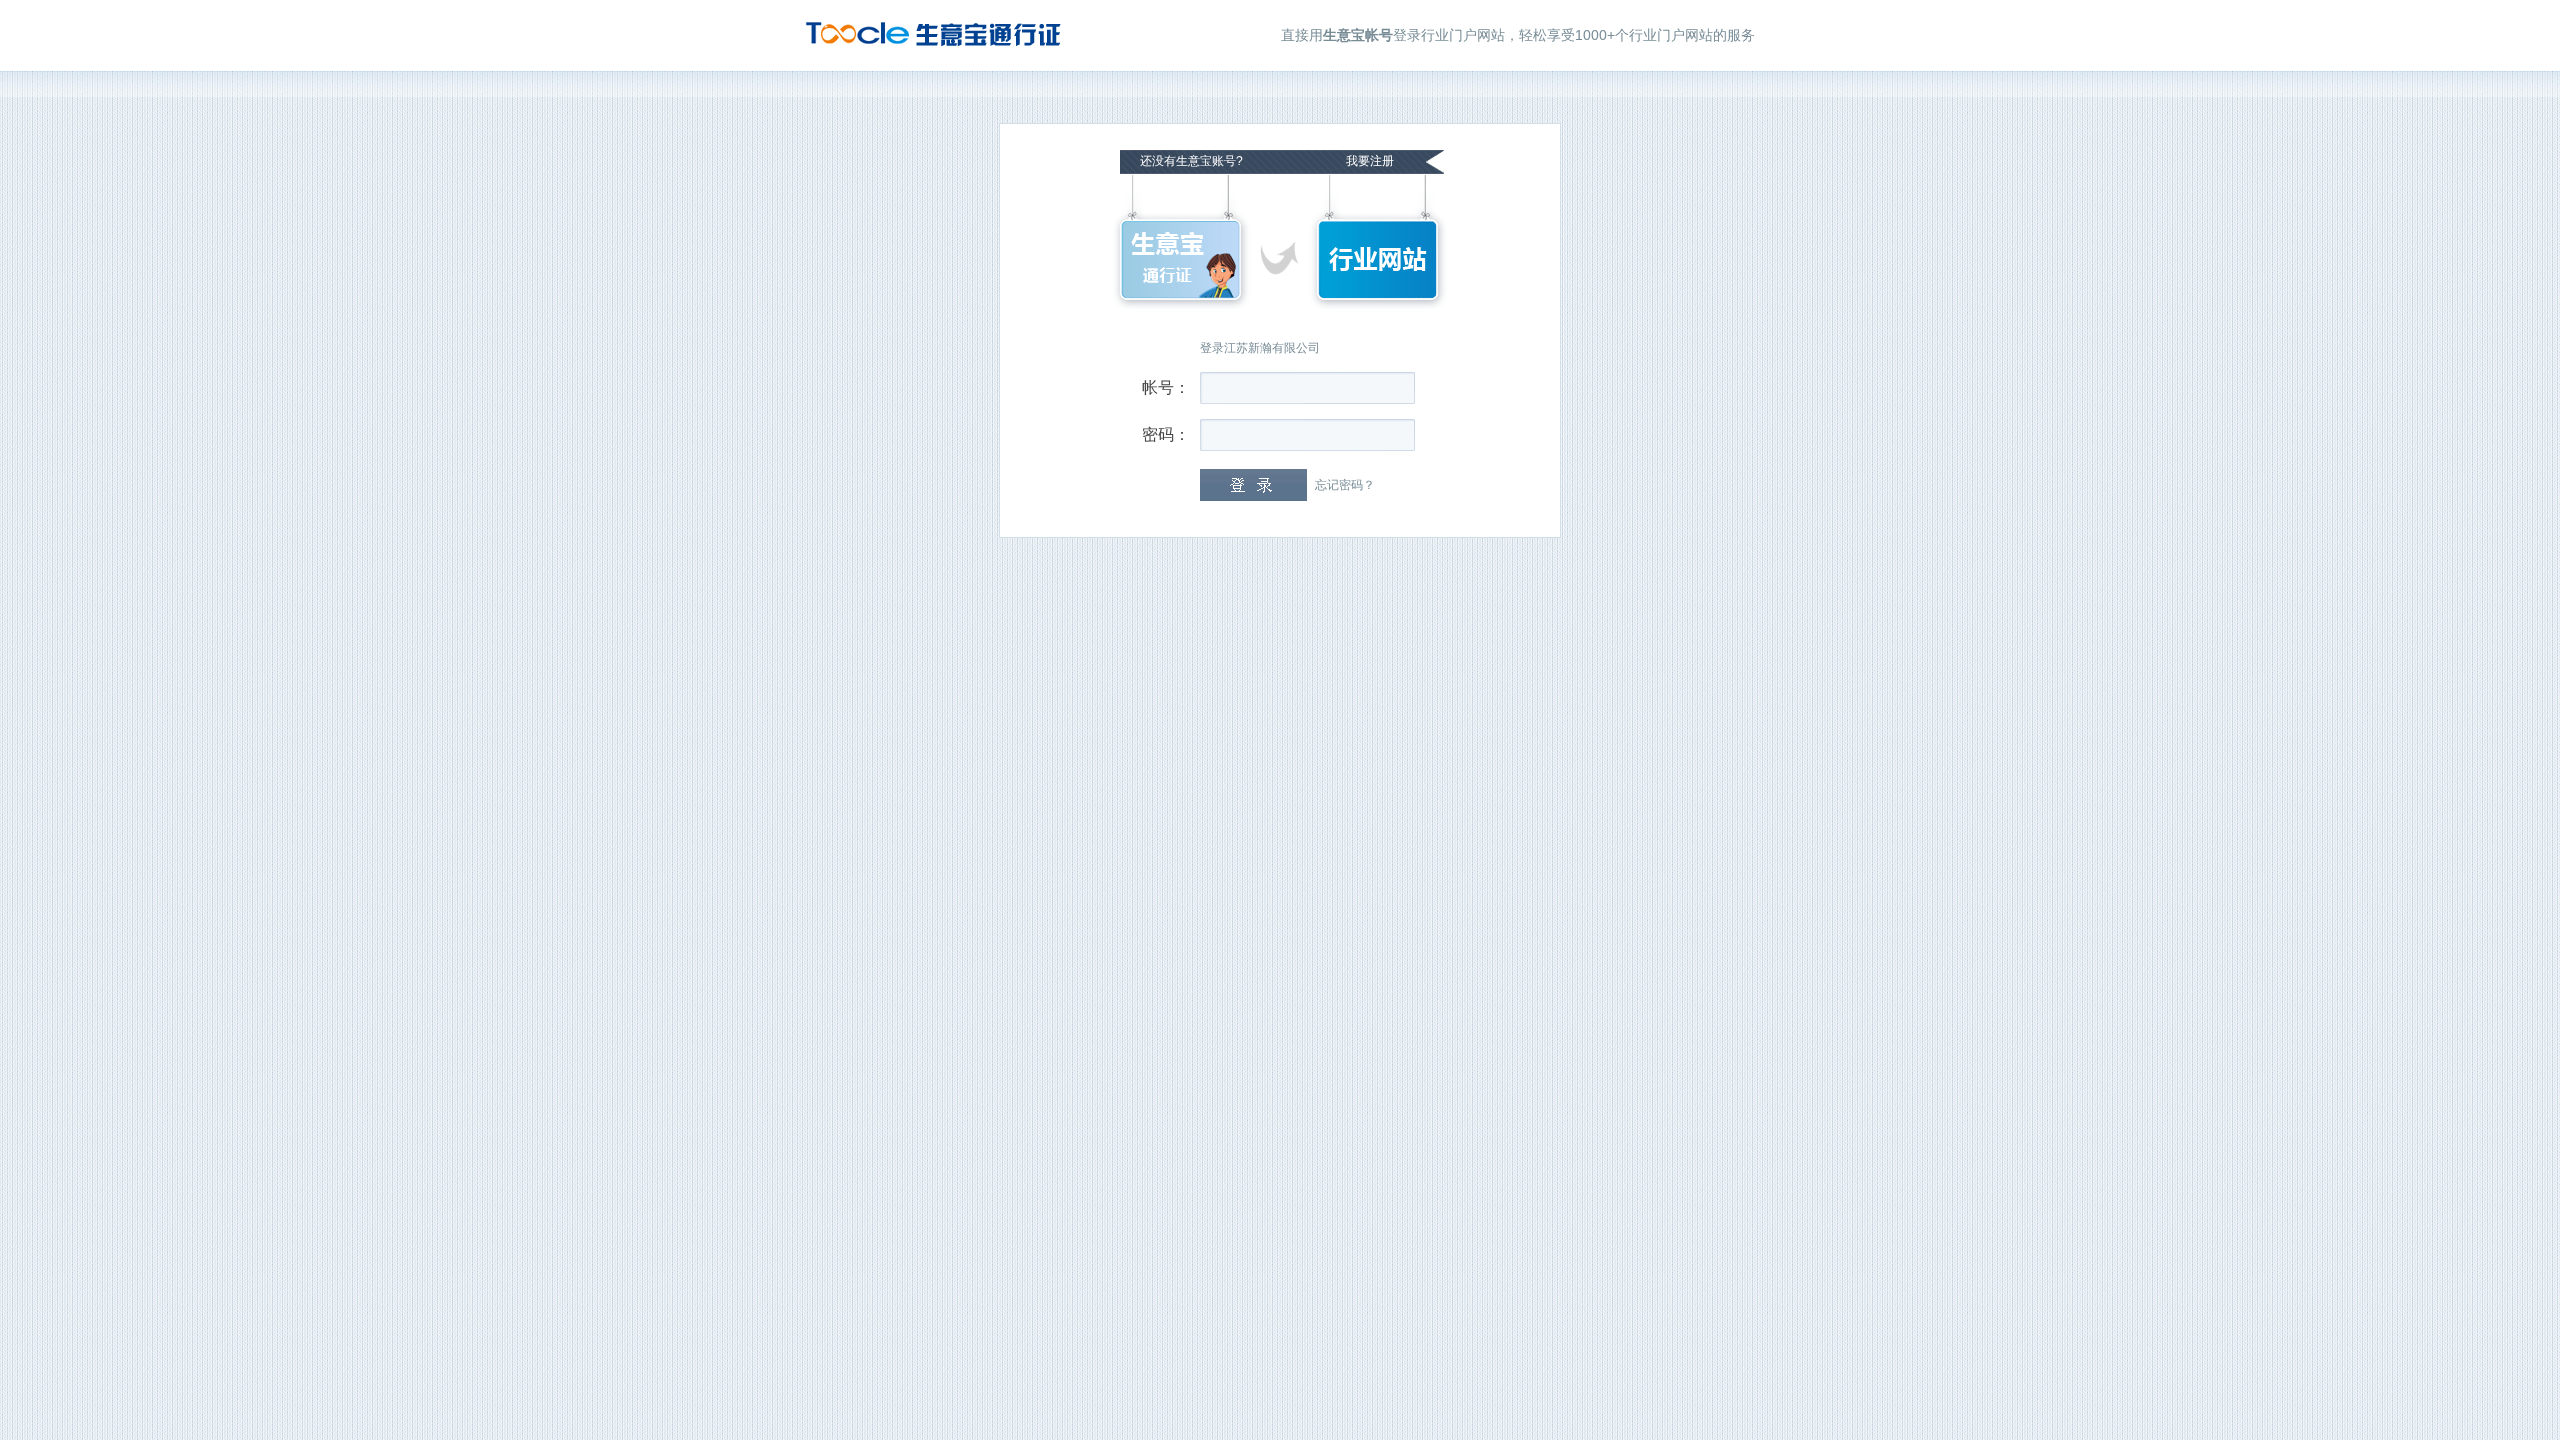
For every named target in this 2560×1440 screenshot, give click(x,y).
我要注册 (1370, 161)
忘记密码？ (1345, 485)
